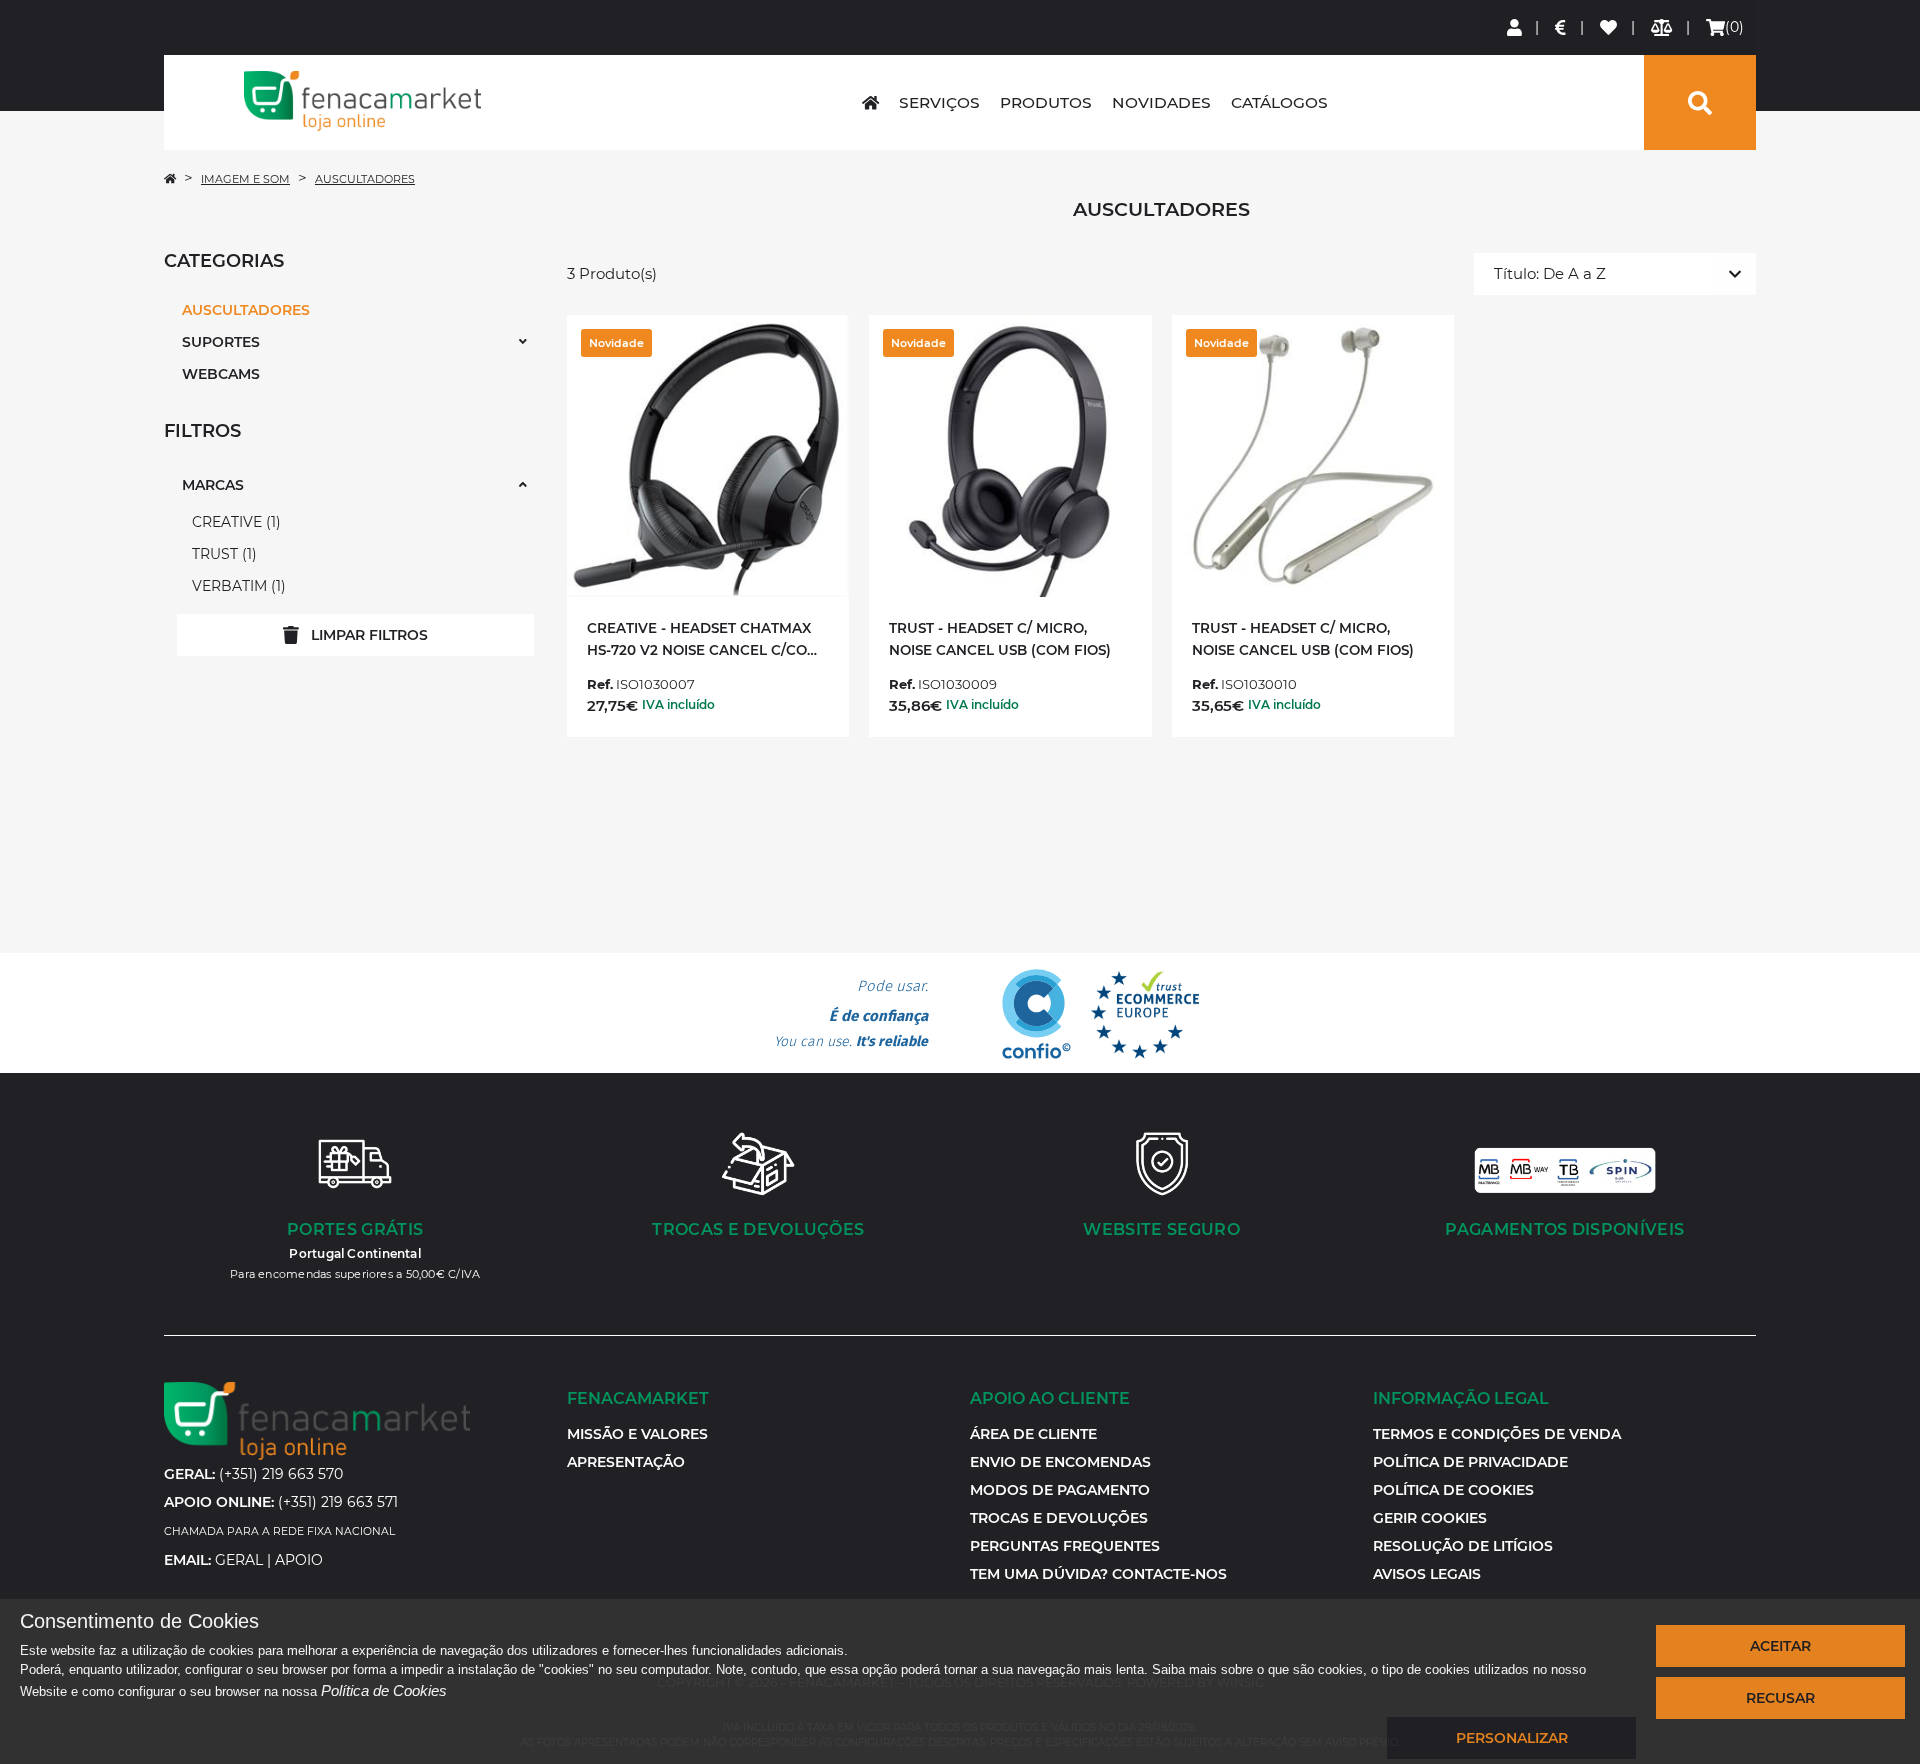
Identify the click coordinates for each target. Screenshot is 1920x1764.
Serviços (939, 102)
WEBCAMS (221, 374)
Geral (239, 1560)
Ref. (600, 684)
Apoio (299, 1560)
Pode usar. (851, 1014)
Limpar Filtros (369, 635)
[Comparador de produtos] (1662, 27)
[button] (1430, 1518)
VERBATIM (236, 586)
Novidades (1161, 102)
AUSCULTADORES (365, 179)
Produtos (1046, 102)
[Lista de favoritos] (1609, 27)
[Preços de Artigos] (1561, 27)
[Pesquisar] (1700, 102)
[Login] (1515, 27)
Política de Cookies (384, 1690)
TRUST (222, 554)
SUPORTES (221, 342)
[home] (870, 102)
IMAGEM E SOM (245, 179)
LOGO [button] (363, 101)
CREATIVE (234, 522)
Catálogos (1279, 102)
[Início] (170, 179)
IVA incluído (678, 704)
